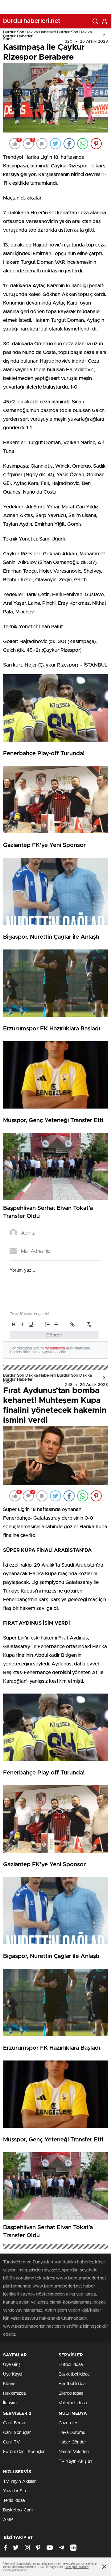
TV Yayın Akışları (75, 2461)
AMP (8, 2520)
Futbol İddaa (71, 2365)
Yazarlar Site (15, 2491)
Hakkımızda (14, 2393)
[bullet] (56, 1324)
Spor (8, 39)
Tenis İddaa (14, 2501)
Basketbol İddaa (74, 2374)
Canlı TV (11, 2442)
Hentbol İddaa (72, 2384)
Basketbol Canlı (18, 2510)
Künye (9, 2384)
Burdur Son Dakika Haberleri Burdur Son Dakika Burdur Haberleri (47, 34)
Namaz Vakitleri (74, 2452)
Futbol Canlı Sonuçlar (24, 2452)
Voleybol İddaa (73, 2403)
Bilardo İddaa (71, 2393)
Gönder (54, 1335)
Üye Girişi (12, 2365)
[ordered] (47, 1324)
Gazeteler (68, 2423)
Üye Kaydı (13, 2374)
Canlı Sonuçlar (17, 2433)
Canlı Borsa (14, 2423)
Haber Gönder (72, 2442)
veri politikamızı (77, 2567)
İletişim (10, 2403)
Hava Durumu (72, 2433)
